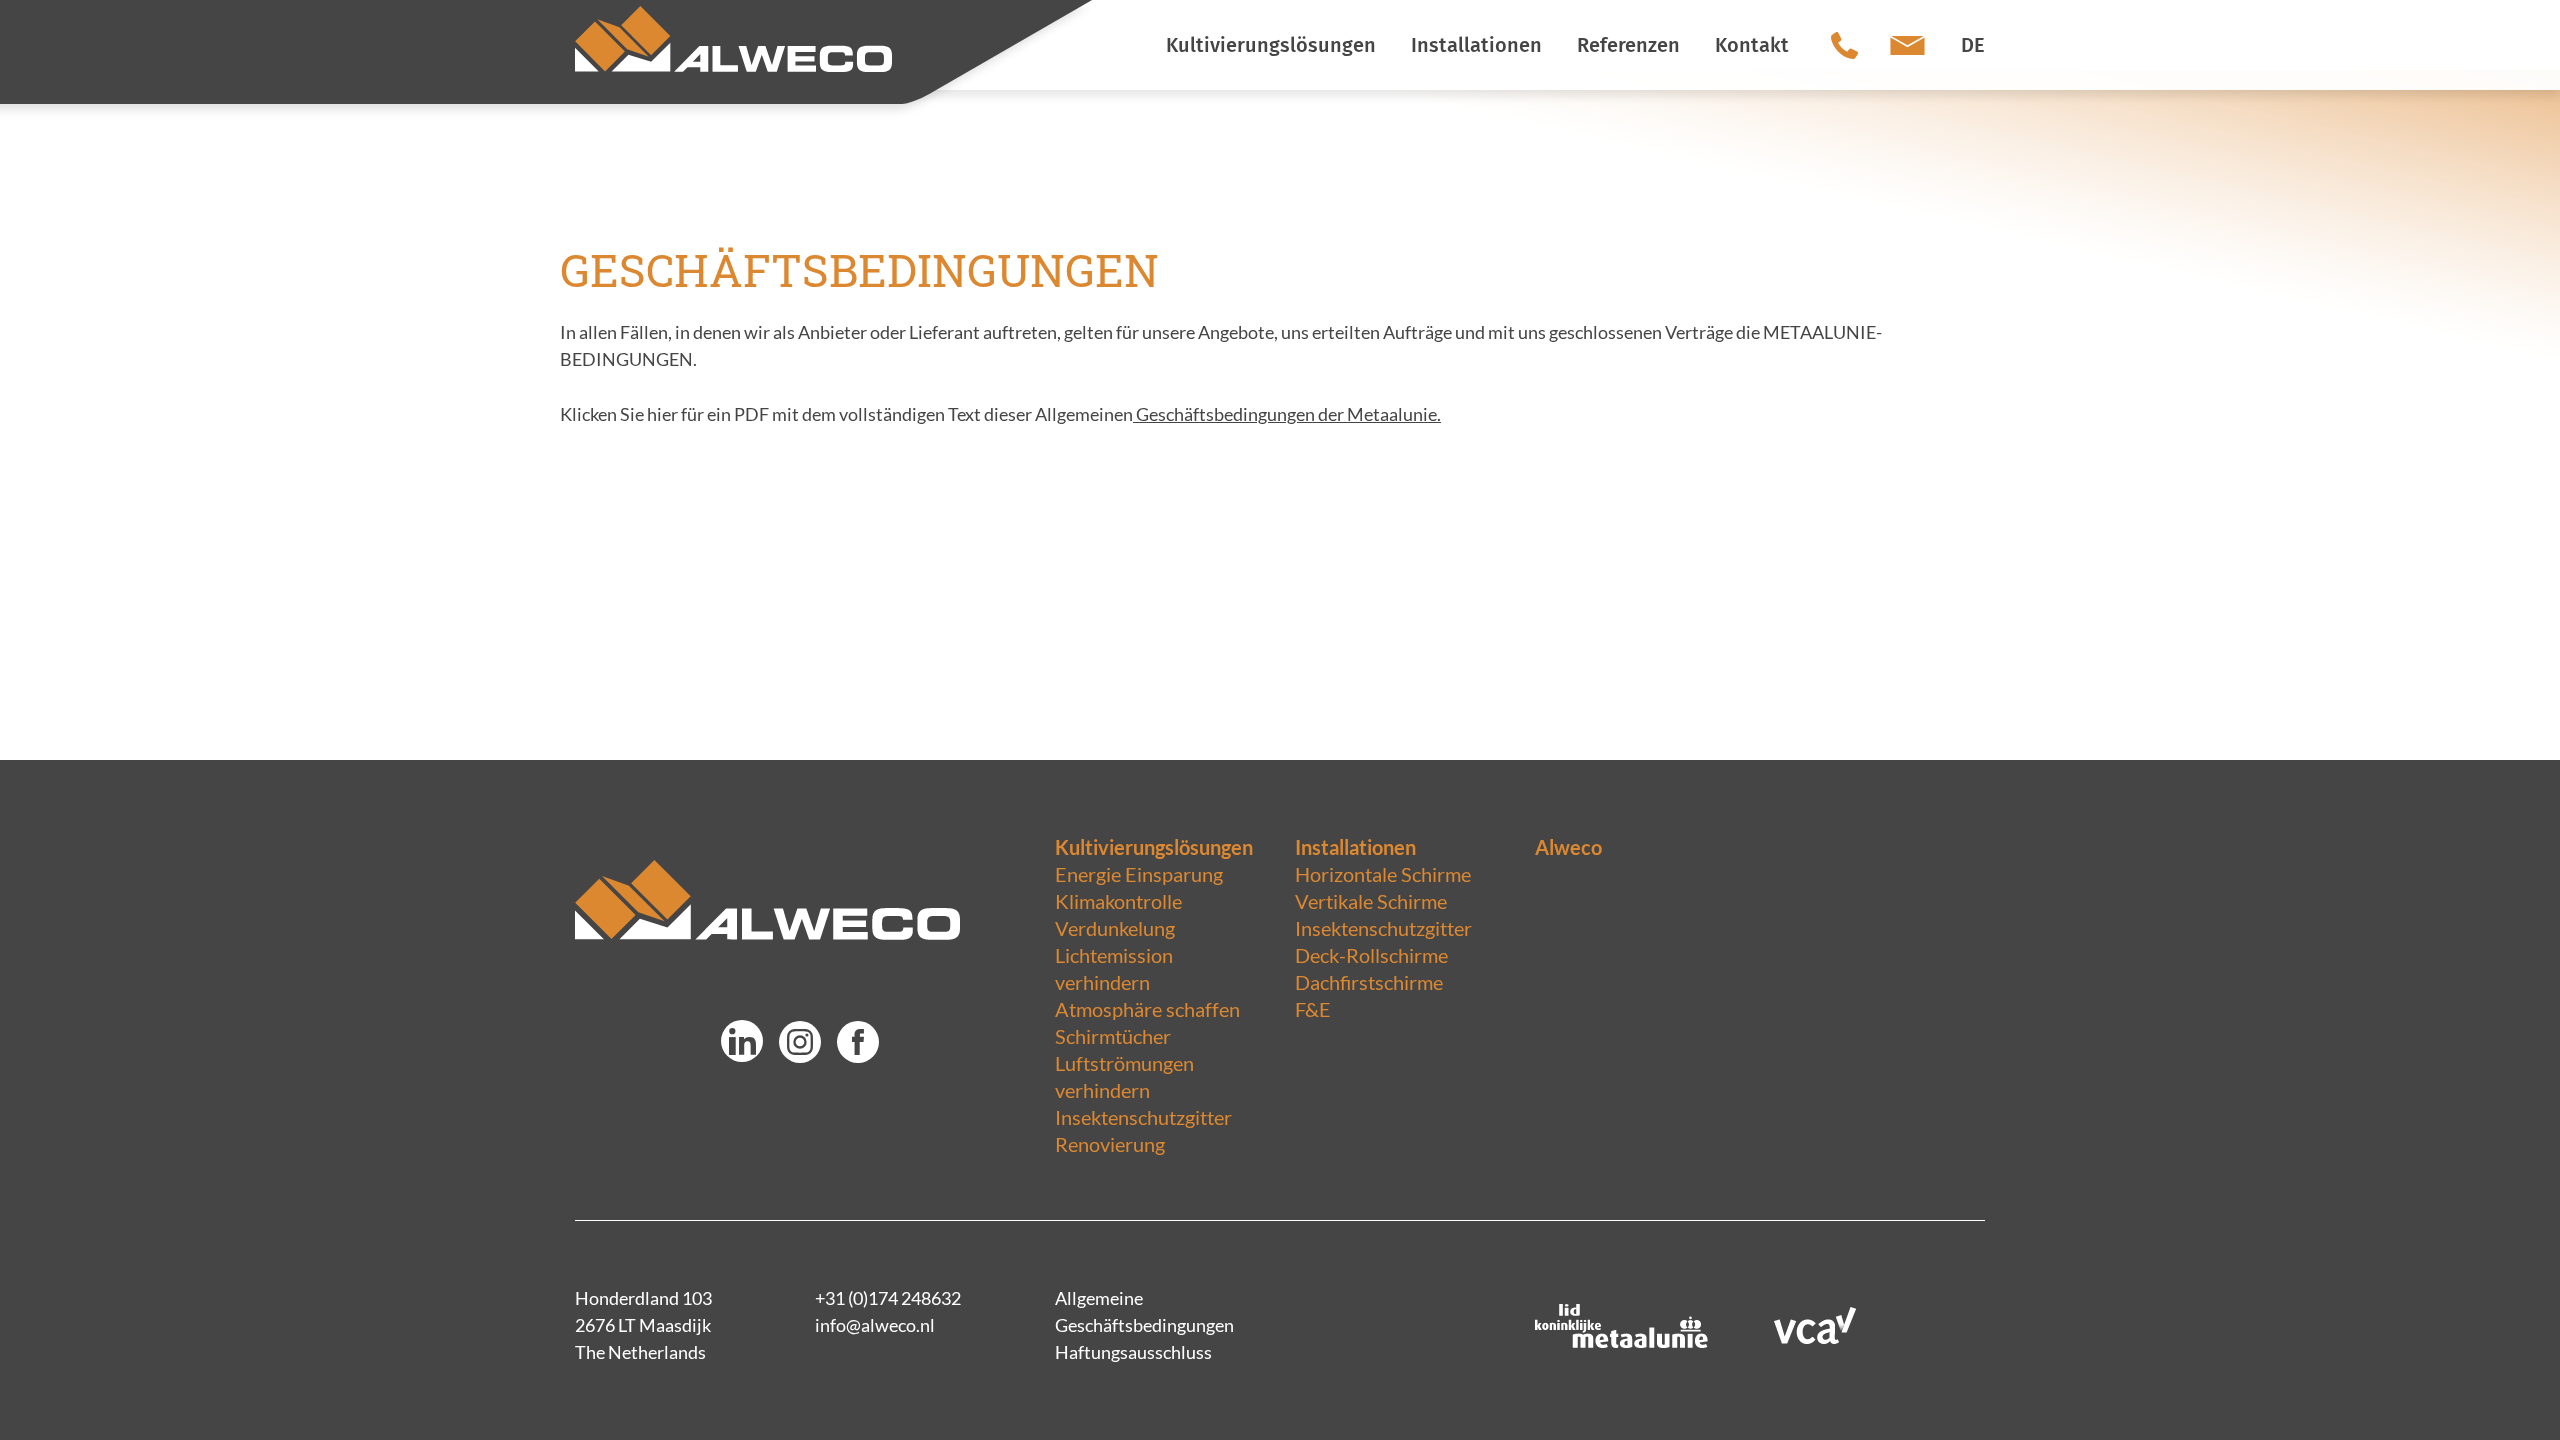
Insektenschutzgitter (1143, 1117)
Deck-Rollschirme (1371, 955)
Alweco (1568, 847)
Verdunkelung (1115, 928)
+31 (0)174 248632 (888, 1298)
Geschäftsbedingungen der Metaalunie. (1287, 414)
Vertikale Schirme (1371, 901)
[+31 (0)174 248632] (1844, 45)
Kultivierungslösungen (1154, 847)
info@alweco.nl (875, 1325)
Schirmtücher (1113, 1036)
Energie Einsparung (1139, 874)
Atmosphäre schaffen (1147, 1009)
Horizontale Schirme (1383, 874)
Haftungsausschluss (1133, 1352)
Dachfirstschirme (1369, 982)
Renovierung (1110, 1144)
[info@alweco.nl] (1907, 45)
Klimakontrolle (1118, 901)
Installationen (1355, 847)
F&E (1313, 1009)
